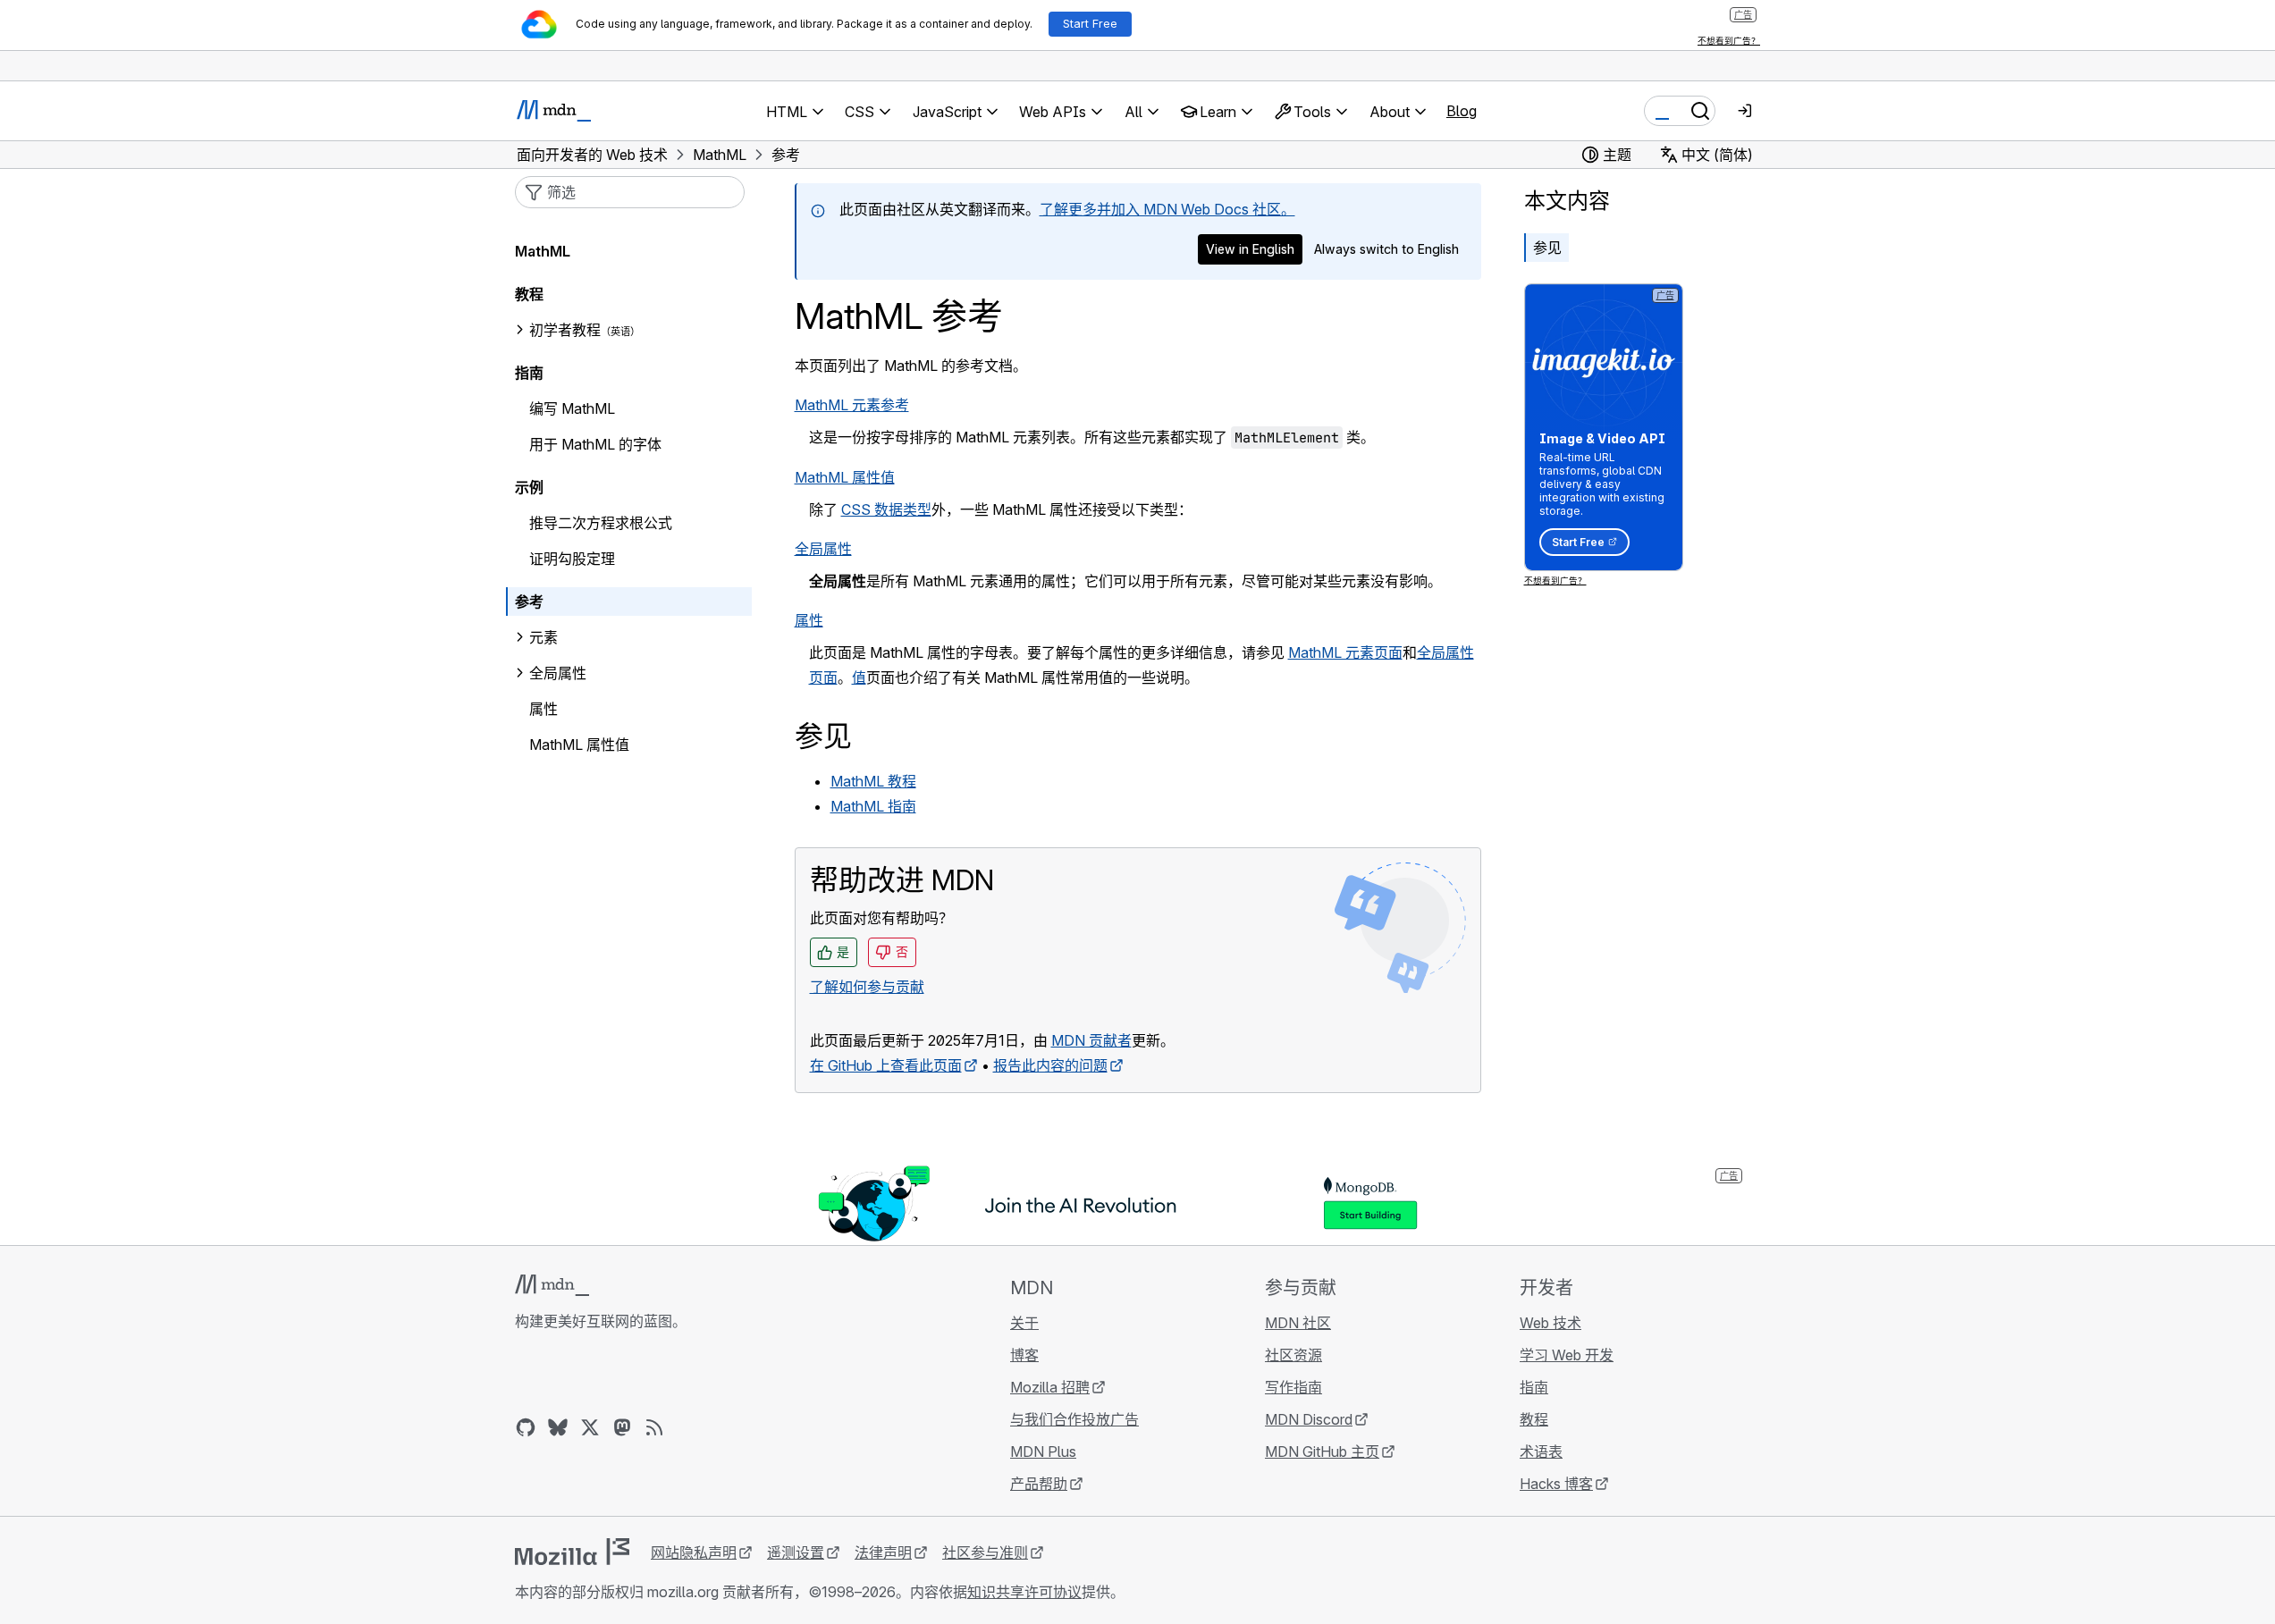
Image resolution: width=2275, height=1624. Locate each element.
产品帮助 (1039, 1484)
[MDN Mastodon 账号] (622, 1427)
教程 (529, 294)
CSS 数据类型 (886, 509)
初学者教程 (565, 330)
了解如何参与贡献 (867, 987)
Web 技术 (1550, 1323)
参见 (1547, 248)
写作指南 (1293, 1387)
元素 (543, 637)
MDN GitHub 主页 (1322, 1452)
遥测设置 (796, 1552)
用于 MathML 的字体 (595, 444)
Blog (1462, 111)
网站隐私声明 (694, 1552)
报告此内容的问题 (1050, 1065)
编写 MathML (572, 408)
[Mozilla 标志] (572, 1552)
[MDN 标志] (552, 1285)
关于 (1024, 1323)
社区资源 (1293, 1355)
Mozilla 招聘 (1050, 1387)
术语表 (1541, 1452)
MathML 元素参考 (852, 405)
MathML (543, 251)
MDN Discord (1309, 1419)
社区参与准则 (985, 1552)
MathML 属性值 (845, 477)
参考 (529, 602)
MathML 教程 (873, 781)
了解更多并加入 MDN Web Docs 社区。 (1167, 209)
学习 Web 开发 (1567, 1355)
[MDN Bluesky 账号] (558, 1427)
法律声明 (883, 1552)
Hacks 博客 (1556, 1484)
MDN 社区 (1298, 1323)
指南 (529, 373)
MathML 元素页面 (1345, 652)
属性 (809, 620)
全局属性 (823, 549)
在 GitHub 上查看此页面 (886, 1065)
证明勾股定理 (572, 559)
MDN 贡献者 (1091, 1040)
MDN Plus (1043, 1452)
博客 (1024, 1355)
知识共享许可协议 (1024, 1592)
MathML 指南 (873, 806)
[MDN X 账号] (590, 1427)
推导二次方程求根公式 (601, 523)
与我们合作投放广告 (1074, 1419)
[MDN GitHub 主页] (526, 1427)
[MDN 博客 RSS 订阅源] (654, 1427)
